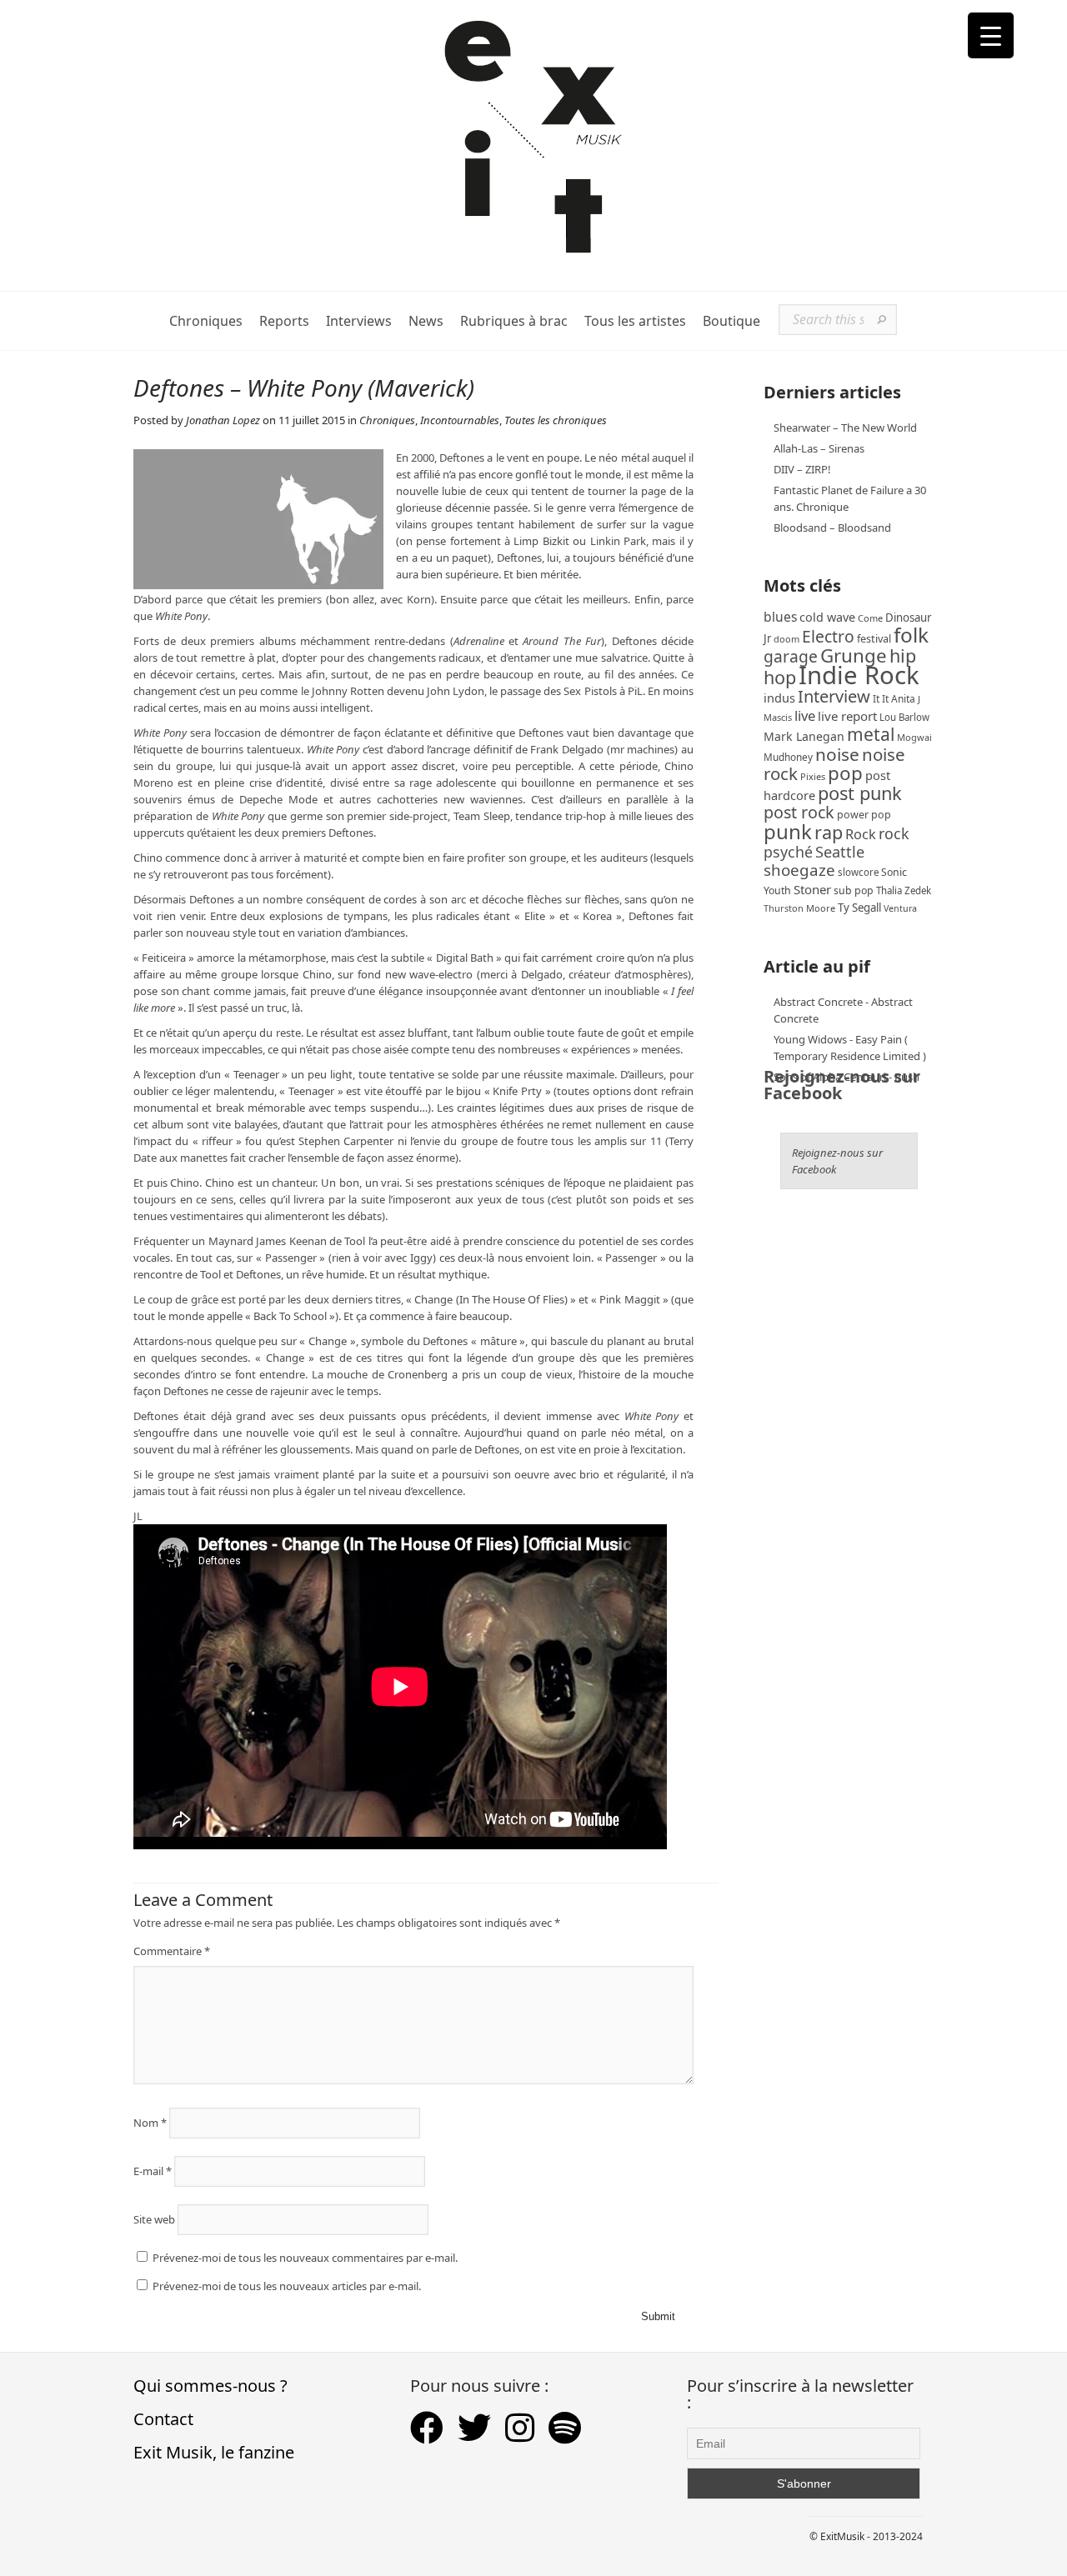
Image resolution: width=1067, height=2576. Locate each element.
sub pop (854, 890)
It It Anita (894, 699)
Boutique (731, 321)
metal (871, 734)
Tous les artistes (635, 321)
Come (870, 618)
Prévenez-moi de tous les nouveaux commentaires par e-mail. (305, 2258)
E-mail (153, 2171)
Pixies (813, 776)
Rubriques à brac (514, 321)
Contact (163, 2419)
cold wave (827, 617)
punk (788, 831)
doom (786, 639)
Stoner (812, 889)
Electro (828, 636)
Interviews (359, 321)
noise (837, 754)
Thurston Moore (799, 908)
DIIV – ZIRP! (802, 469)
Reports (284, 321)
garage (791, 656)
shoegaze (799, 870)
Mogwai (914, 737)
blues (780, 617)
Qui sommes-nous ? (210, 2386)
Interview (834, 696)
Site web (154, 2219)
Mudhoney (788, 757)
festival (874, 639)
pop (845, 773)
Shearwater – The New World (845, 428)
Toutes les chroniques (556, 420)
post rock (799, 812)
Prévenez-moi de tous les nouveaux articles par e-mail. (287, 2286)
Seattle (840, 852)
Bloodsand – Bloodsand (832, 528)
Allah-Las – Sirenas (819, 448)
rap (829, 832)
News (426, 321)
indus (779, 698)
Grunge (854, 655)
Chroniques (206, 321)
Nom (150, 2123)
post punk (860, 793)
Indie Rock (859, 675)
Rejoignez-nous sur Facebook (842, 1085)
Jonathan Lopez (223, 420)
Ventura (900, 908)
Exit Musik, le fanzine (214, 2452)
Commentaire (172, 1951)
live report (847, 716)
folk (911, 635)
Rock (861, 834)
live (805, 715)
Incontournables (460, 420)
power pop (864, 815)
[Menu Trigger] (991, 35)
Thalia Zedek (904, 890)
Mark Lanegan (804, 736)
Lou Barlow (904, 717)
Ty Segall (859, 908)
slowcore (858, 872)
